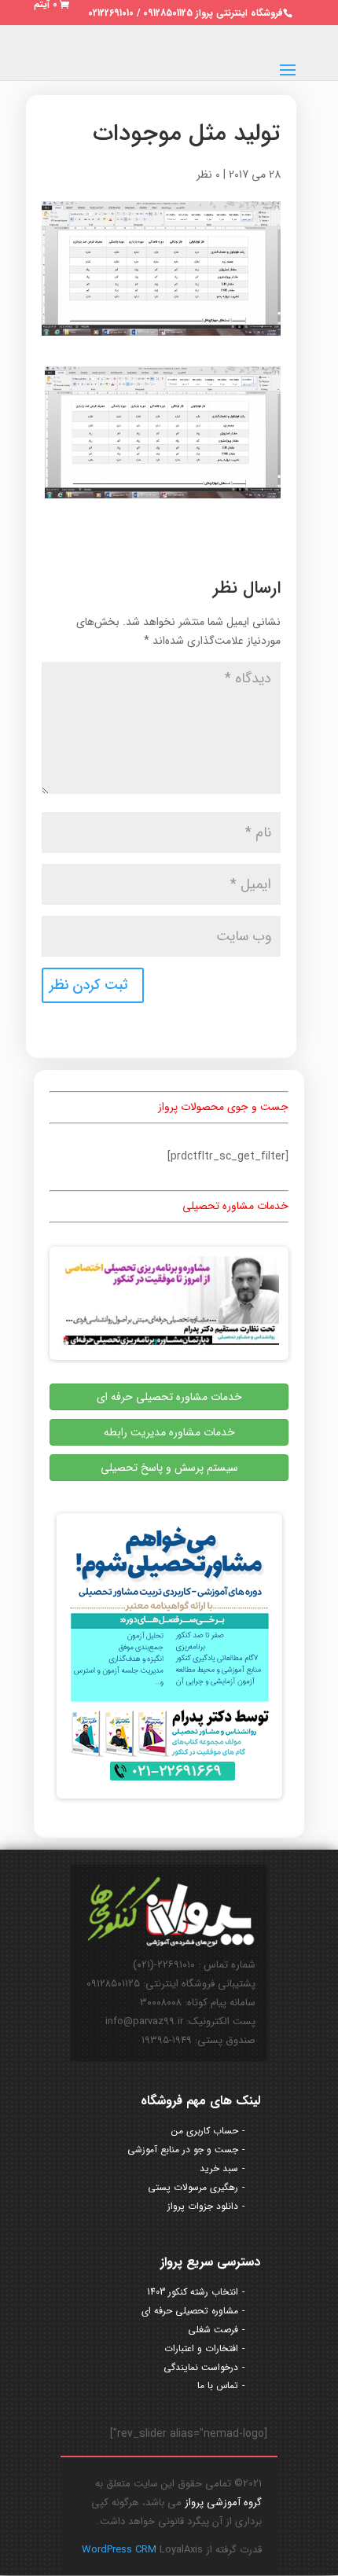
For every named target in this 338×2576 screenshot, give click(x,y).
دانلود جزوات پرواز (203, 2206)
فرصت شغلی (213, 2330)
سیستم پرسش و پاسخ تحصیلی (169, 1468)
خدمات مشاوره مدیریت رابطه (169, 1432)
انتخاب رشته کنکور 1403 (193, 2292)
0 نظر (208, 175)
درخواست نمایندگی (201, 2367)
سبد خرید (219, 2168)
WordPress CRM (121, 2550)
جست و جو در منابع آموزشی (183, 2150)
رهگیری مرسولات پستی (193, 2187)
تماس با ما (218, 2385)
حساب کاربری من (205, 2131)
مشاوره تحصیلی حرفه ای (190, 2311)
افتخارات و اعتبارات (201, 2348)
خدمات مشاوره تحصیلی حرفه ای (169, 1397)
